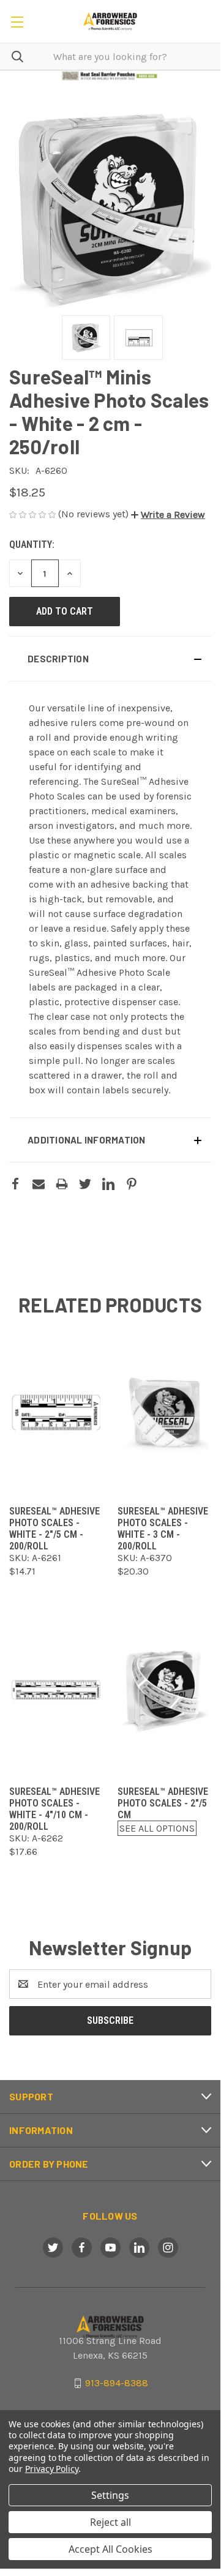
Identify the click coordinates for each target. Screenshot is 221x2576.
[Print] (62, 1184)
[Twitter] (85, 1184)
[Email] (39, 1184)
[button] (110, 76)
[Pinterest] (132, 1184)
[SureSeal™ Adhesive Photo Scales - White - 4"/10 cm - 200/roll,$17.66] (56, 1691)
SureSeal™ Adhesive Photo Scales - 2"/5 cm (163, 1803)
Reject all (110, 2522)
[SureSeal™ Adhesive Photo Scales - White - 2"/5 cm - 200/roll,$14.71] (56, 1411)
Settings (110, 2495)
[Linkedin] (108, 1184)
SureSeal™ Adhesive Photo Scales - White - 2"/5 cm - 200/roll (54, 1529)
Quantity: (32, 545)
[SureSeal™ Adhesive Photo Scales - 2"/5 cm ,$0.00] (164, 1691)
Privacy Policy (52, 2469)
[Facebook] (15, 1184)
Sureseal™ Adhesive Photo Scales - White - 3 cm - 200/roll (163, 1529)
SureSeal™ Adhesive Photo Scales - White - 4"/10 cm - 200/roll (54, 1809)
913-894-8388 (117, 2383)
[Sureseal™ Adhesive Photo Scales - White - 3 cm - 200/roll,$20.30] (164, 1411)
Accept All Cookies (110, 2549)
